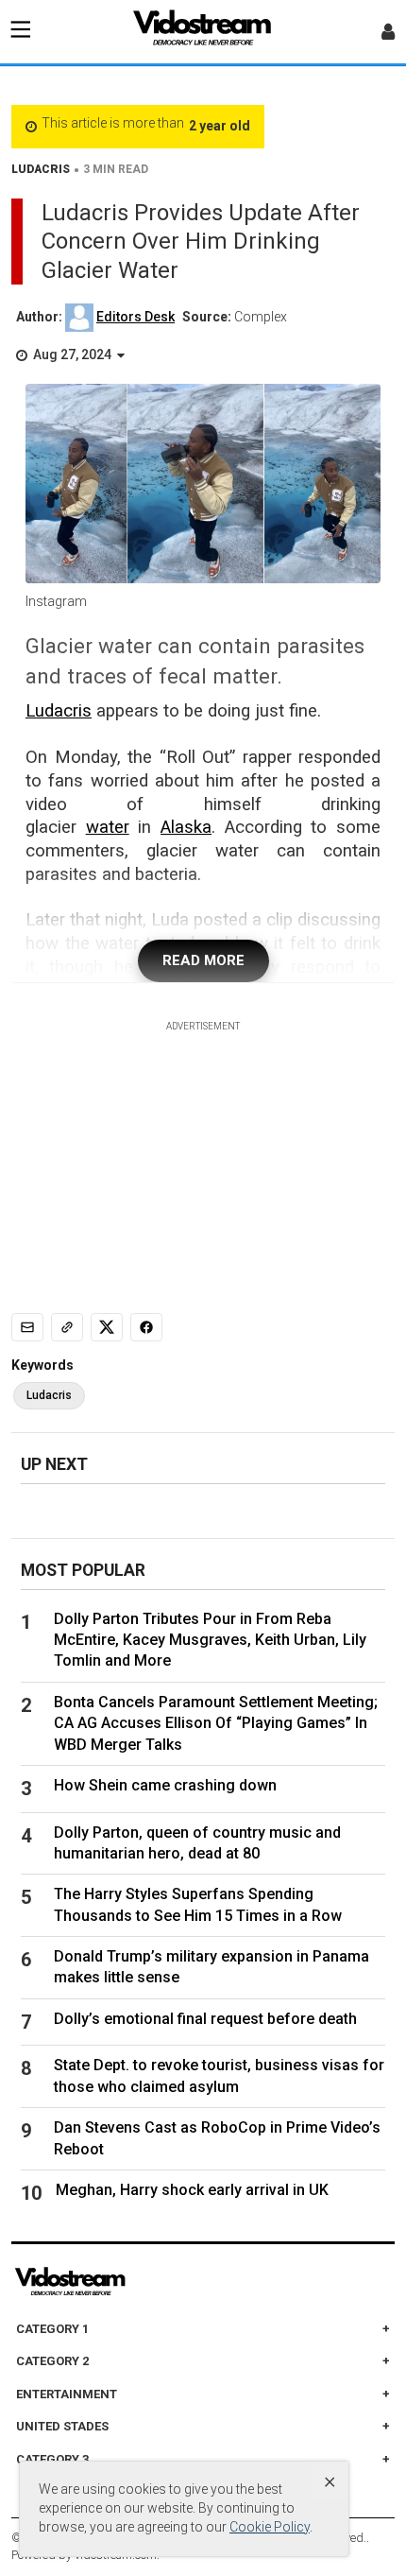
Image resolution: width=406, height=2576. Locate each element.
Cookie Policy (270, 2527)
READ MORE (203, 960)
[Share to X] (107, 1327)
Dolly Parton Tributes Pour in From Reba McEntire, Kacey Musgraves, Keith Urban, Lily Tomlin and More (210, 1640)
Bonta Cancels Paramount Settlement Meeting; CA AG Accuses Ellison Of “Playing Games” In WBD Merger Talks (216, 1723)
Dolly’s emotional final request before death (205, 2019)
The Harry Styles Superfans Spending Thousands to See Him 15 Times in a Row (198, 1904)
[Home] (203, 33)
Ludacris (59, 711)
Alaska (186, 827)
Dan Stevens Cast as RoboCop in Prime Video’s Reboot (217, 2138)
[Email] (27, 1327)
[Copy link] (67, 1327)
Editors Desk (135, 317)
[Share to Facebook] (146, 1327)
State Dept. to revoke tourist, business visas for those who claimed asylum (219, 2075)
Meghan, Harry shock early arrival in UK (192, 2190)
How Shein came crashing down (165, 1785)
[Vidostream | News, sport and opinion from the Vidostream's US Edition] (135, 2282)
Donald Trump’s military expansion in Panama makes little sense (211, 1967)
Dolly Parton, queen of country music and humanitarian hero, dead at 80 (197, 1843)
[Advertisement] (203, 1151)
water (108, 827)
